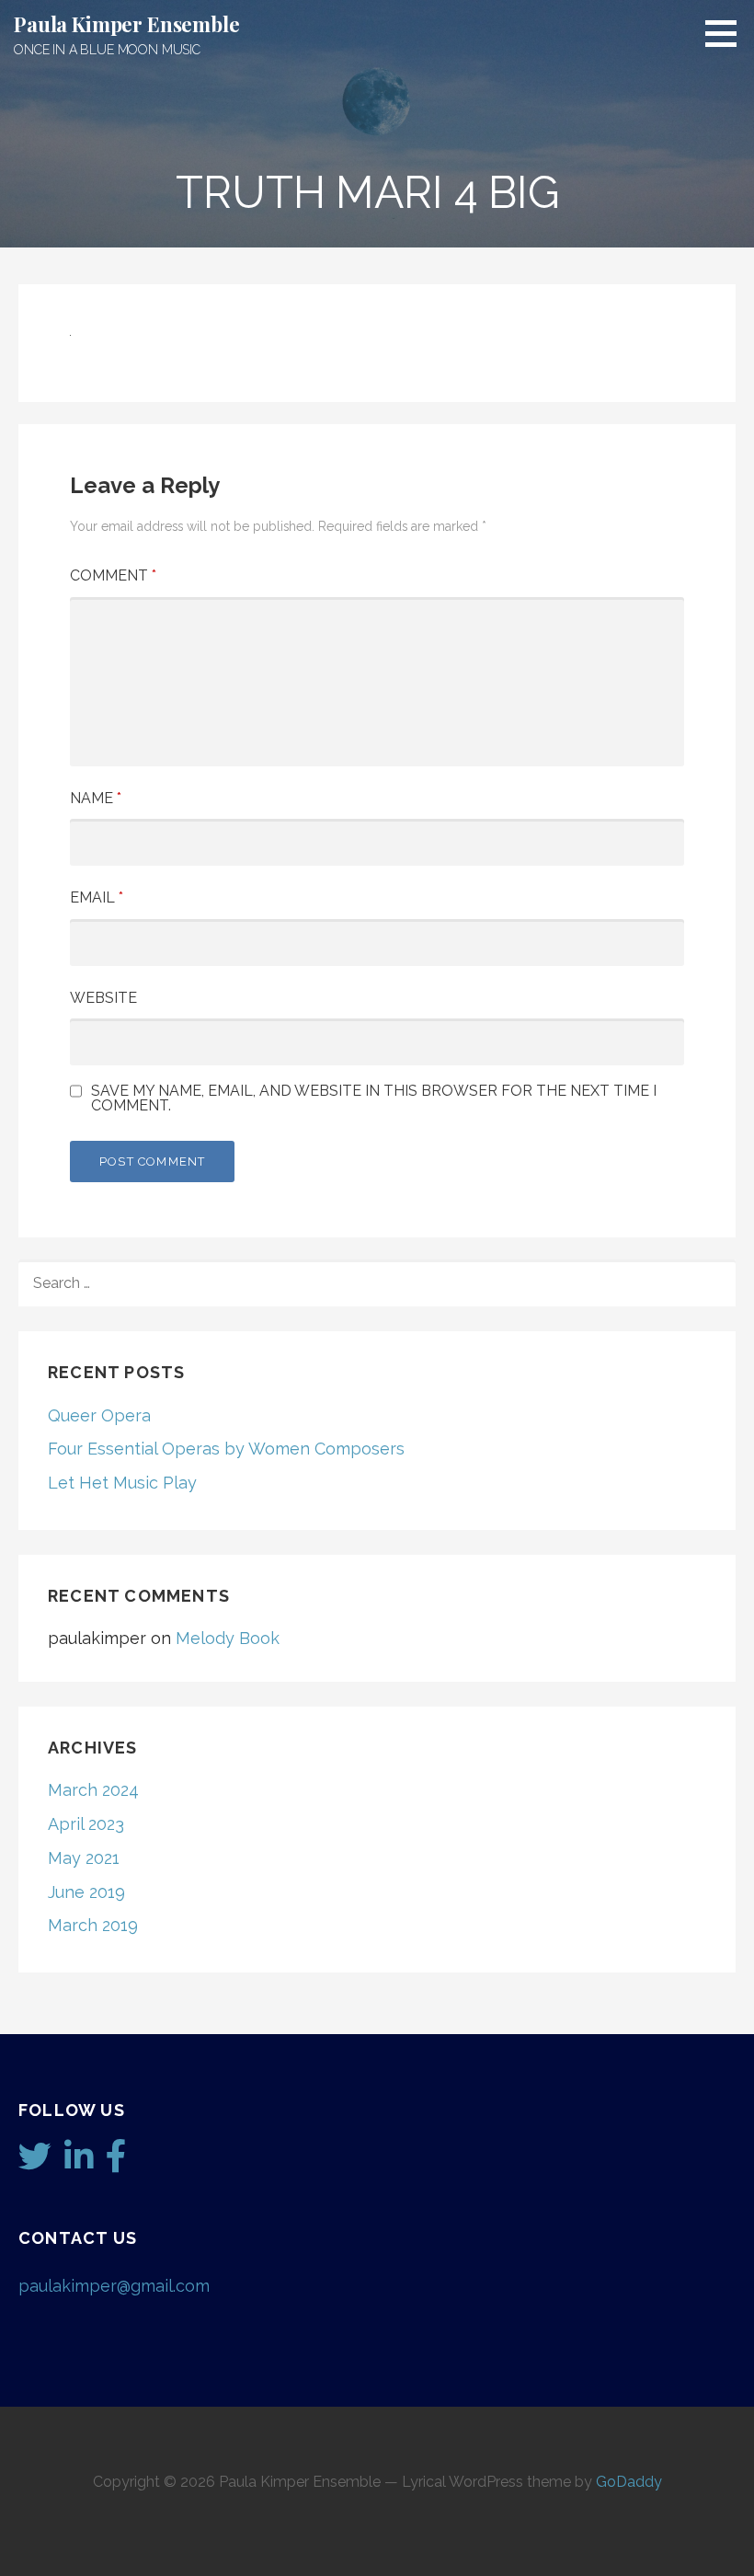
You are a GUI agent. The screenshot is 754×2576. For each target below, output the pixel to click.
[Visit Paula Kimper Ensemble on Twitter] (35, 2162)
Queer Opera (99, 1415)
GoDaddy (629, 2482)
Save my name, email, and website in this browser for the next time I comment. (374, 1098)
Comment (113, 575)
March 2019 (93, 1925)
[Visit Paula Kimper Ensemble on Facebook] (116, 2162)
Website (103, 998)
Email (97, 897)
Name (96, 798)
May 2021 (84, 1858)
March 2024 (93, 1790)
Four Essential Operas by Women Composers (226, 1449)
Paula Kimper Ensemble (127, 24)
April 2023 (86, 1824)
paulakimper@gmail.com (114, 2286)
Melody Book (228, 1638)
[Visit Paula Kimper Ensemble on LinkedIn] (79, 2162)
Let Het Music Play (122, 1483)
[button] (727, 33)
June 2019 (86, 1892)
